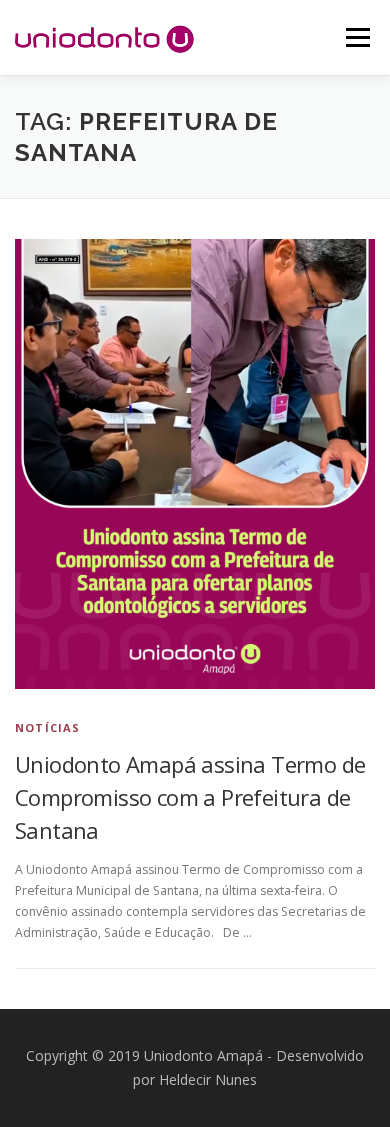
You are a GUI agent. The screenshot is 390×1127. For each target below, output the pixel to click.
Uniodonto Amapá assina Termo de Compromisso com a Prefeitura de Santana (190, 797)
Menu (356, 37)
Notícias (48, 727)
